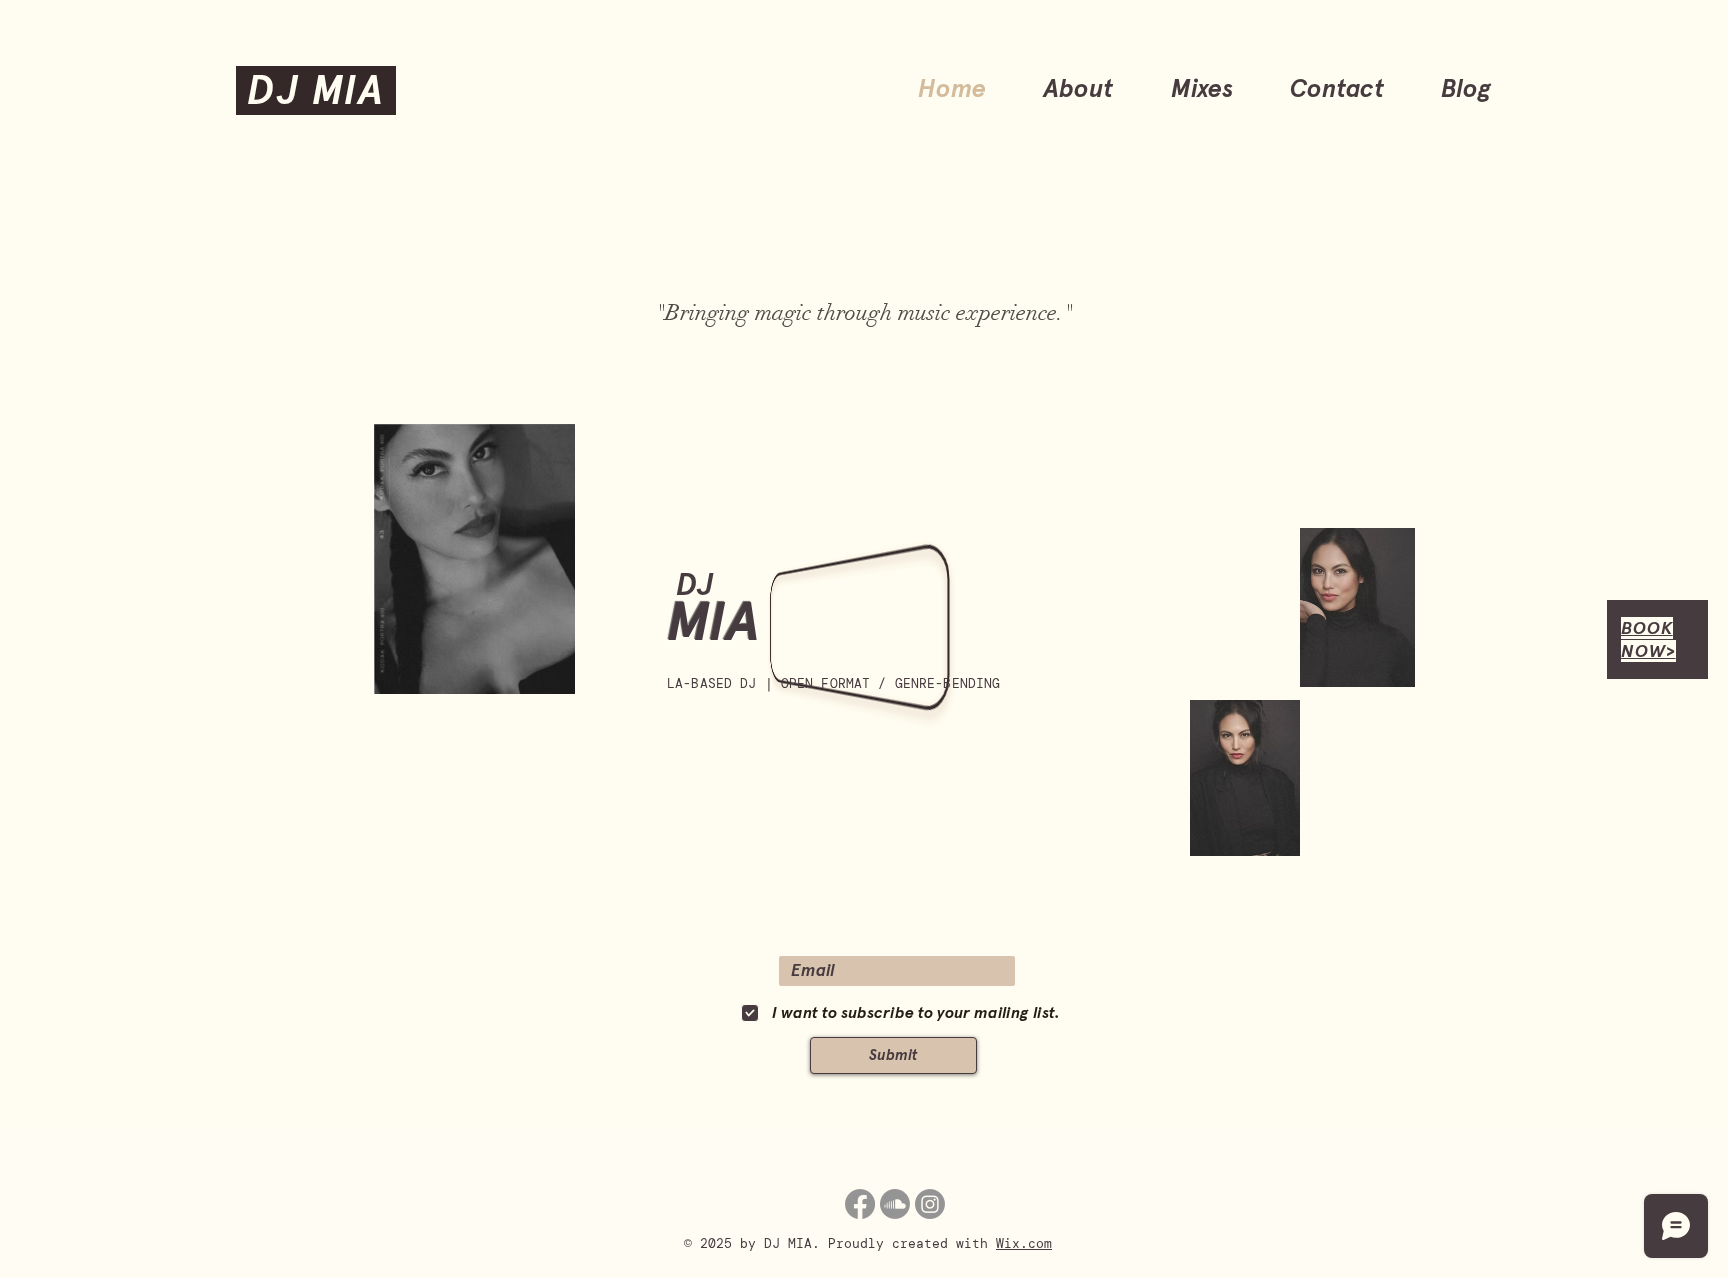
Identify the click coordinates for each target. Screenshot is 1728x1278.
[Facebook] (860, 1204)
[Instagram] (930, 1204)
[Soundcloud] (895, 1204)
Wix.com (1024, 1243)
